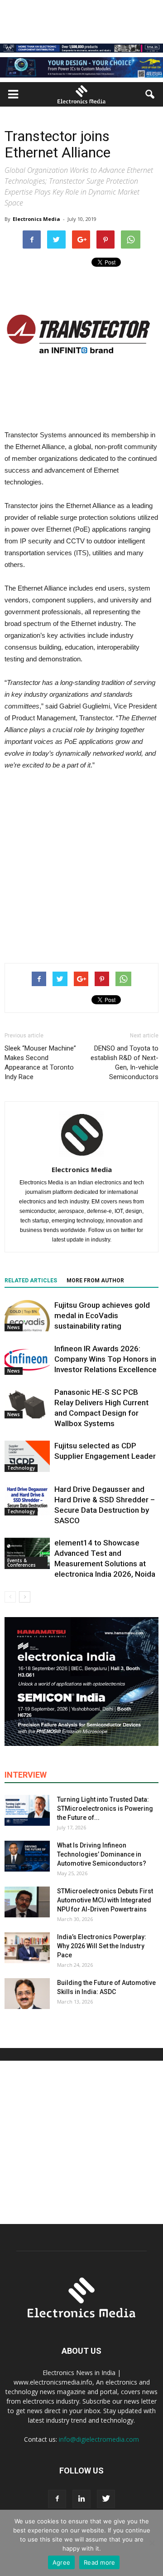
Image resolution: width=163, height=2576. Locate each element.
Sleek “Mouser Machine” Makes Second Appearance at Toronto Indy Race (40, 1063)
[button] (150, 94)
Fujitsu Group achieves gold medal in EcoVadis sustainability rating (102, 1315)
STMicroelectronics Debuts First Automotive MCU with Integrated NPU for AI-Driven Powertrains (105, 1900)
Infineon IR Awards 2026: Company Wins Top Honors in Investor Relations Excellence (105, 1359)
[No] (152, 2543)
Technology (21, 1468)
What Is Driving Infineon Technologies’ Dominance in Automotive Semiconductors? (102, 1854)
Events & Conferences (22, 1563)
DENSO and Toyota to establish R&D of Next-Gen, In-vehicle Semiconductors (125, 1063)
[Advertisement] (81, 865)
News (14, 1327)
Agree (61, 2562)
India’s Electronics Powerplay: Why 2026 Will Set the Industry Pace (102, 1946)
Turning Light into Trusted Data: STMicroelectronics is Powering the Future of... (105, 1809)
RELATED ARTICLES (31, 1281)
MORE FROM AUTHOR (95, 1281)
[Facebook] (57, 2499)
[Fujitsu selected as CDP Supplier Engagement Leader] (27, 1456)
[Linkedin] (81, 2499)
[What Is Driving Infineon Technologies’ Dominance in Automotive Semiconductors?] (27, 1856)
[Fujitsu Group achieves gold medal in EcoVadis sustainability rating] (27, 1316)
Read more (99, 2562)
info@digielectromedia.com (99, 2439)
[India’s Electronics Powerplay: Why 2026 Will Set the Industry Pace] (27, 1948)
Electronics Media (36, 219)
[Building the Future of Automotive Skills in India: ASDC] (27, 1994)
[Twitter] (106, 2499)
